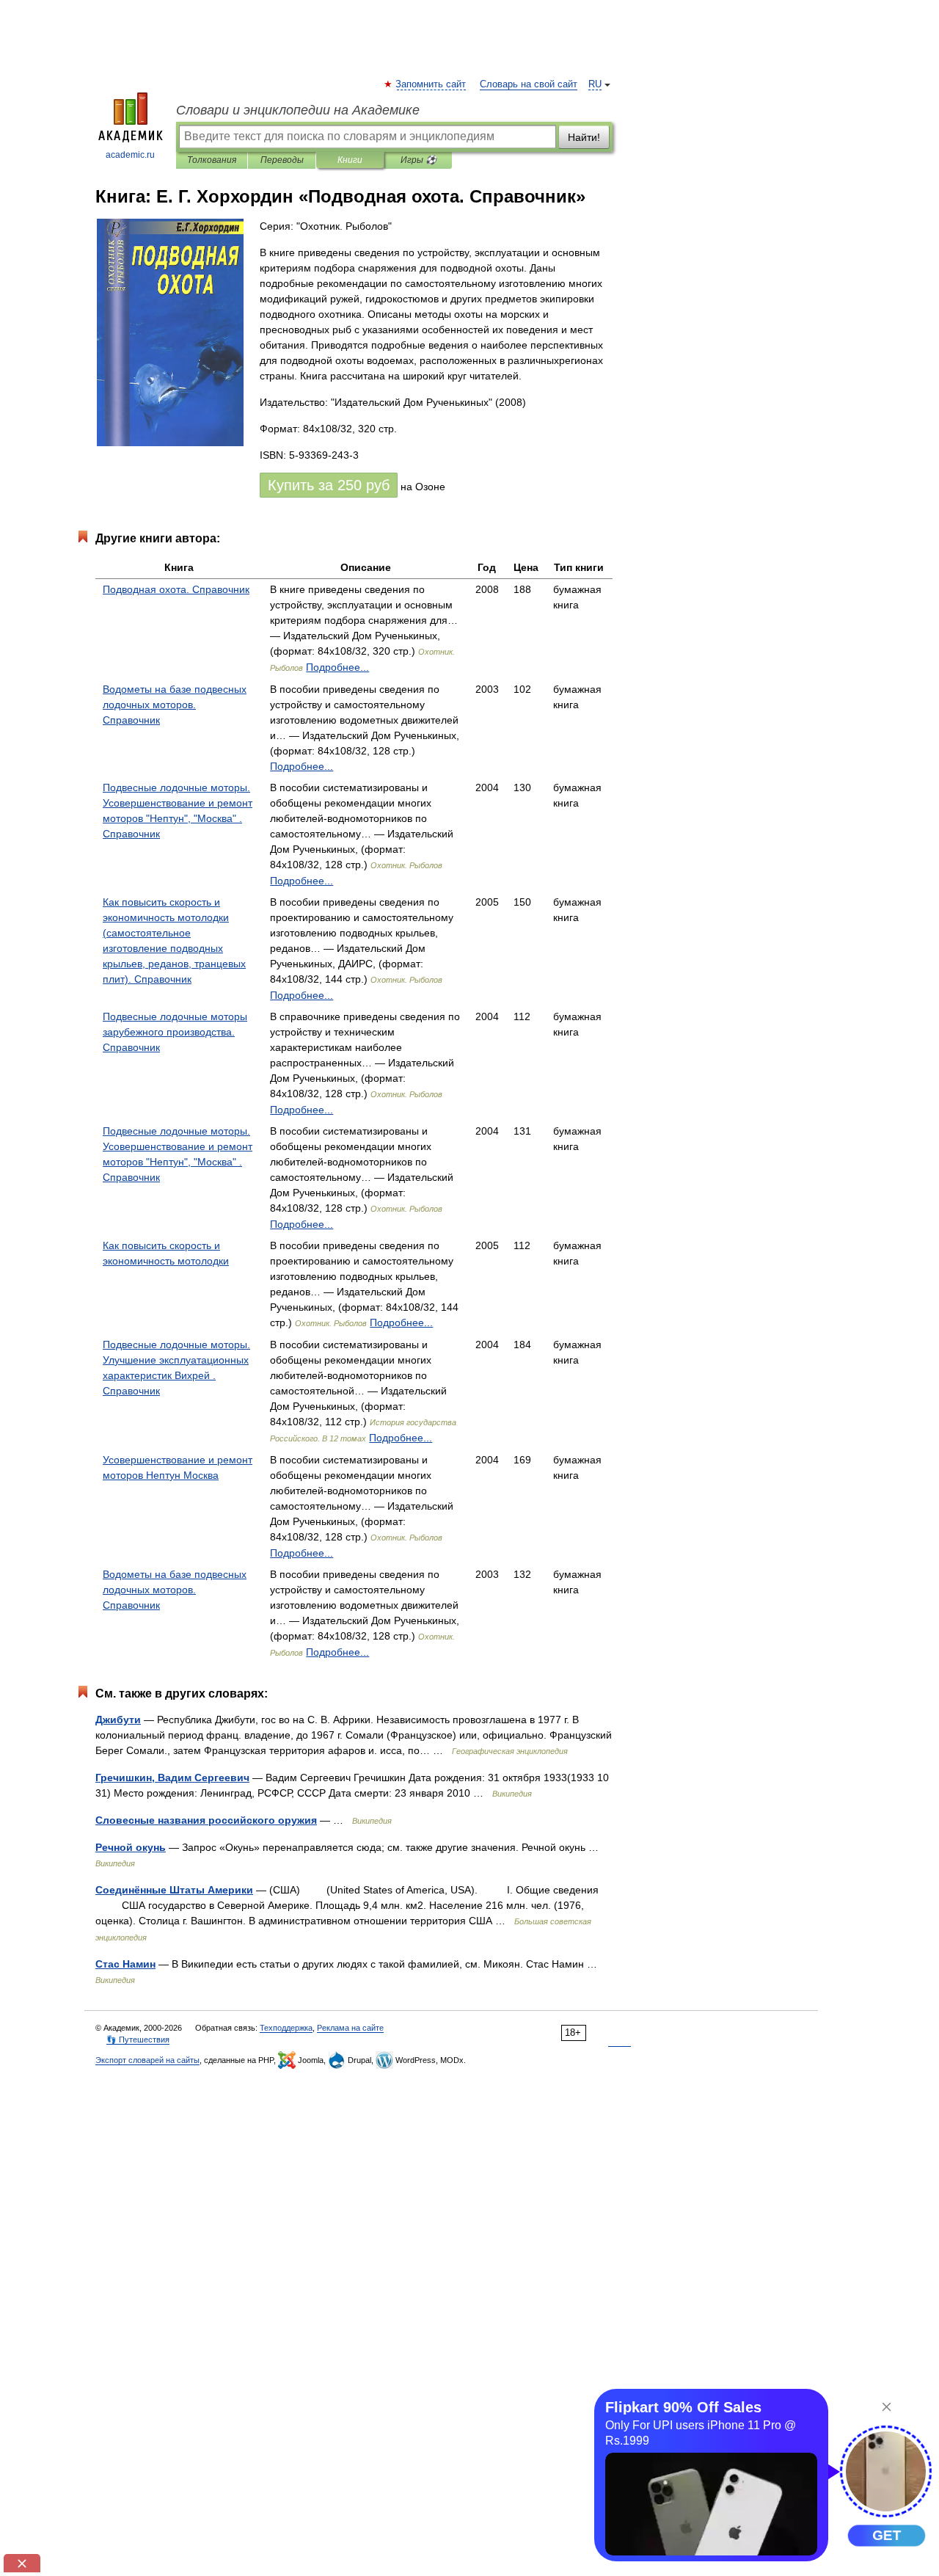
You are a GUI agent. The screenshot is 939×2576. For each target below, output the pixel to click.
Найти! (584, 137)
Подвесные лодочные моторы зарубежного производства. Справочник (175, 1032)
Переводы (282, 160)
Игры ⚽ (419, 160)
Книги (350, 160)
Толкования (212, 160)
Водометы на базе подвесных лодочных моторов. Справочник (175, 705)
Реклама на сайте (350, 2028)
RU (595, 84)
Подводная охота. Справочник (176, 589)
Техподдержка (286, 2028)
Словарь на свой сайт (529, 84)
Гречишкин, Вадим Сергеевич (172, 1778)
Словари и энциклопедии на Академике (298, 110)
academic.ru (130, 155)
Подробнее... (337, 667)
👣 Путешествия (138, 2040)
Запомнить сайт (431, 84)
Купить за (329, 485)
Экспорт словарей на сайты (147, 2060)
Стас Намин (125, 1964)
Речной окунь (131, 1847)
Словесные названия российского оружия (206, 1820)
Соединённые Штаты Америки (174, 1890)
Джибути (118, 1720)
